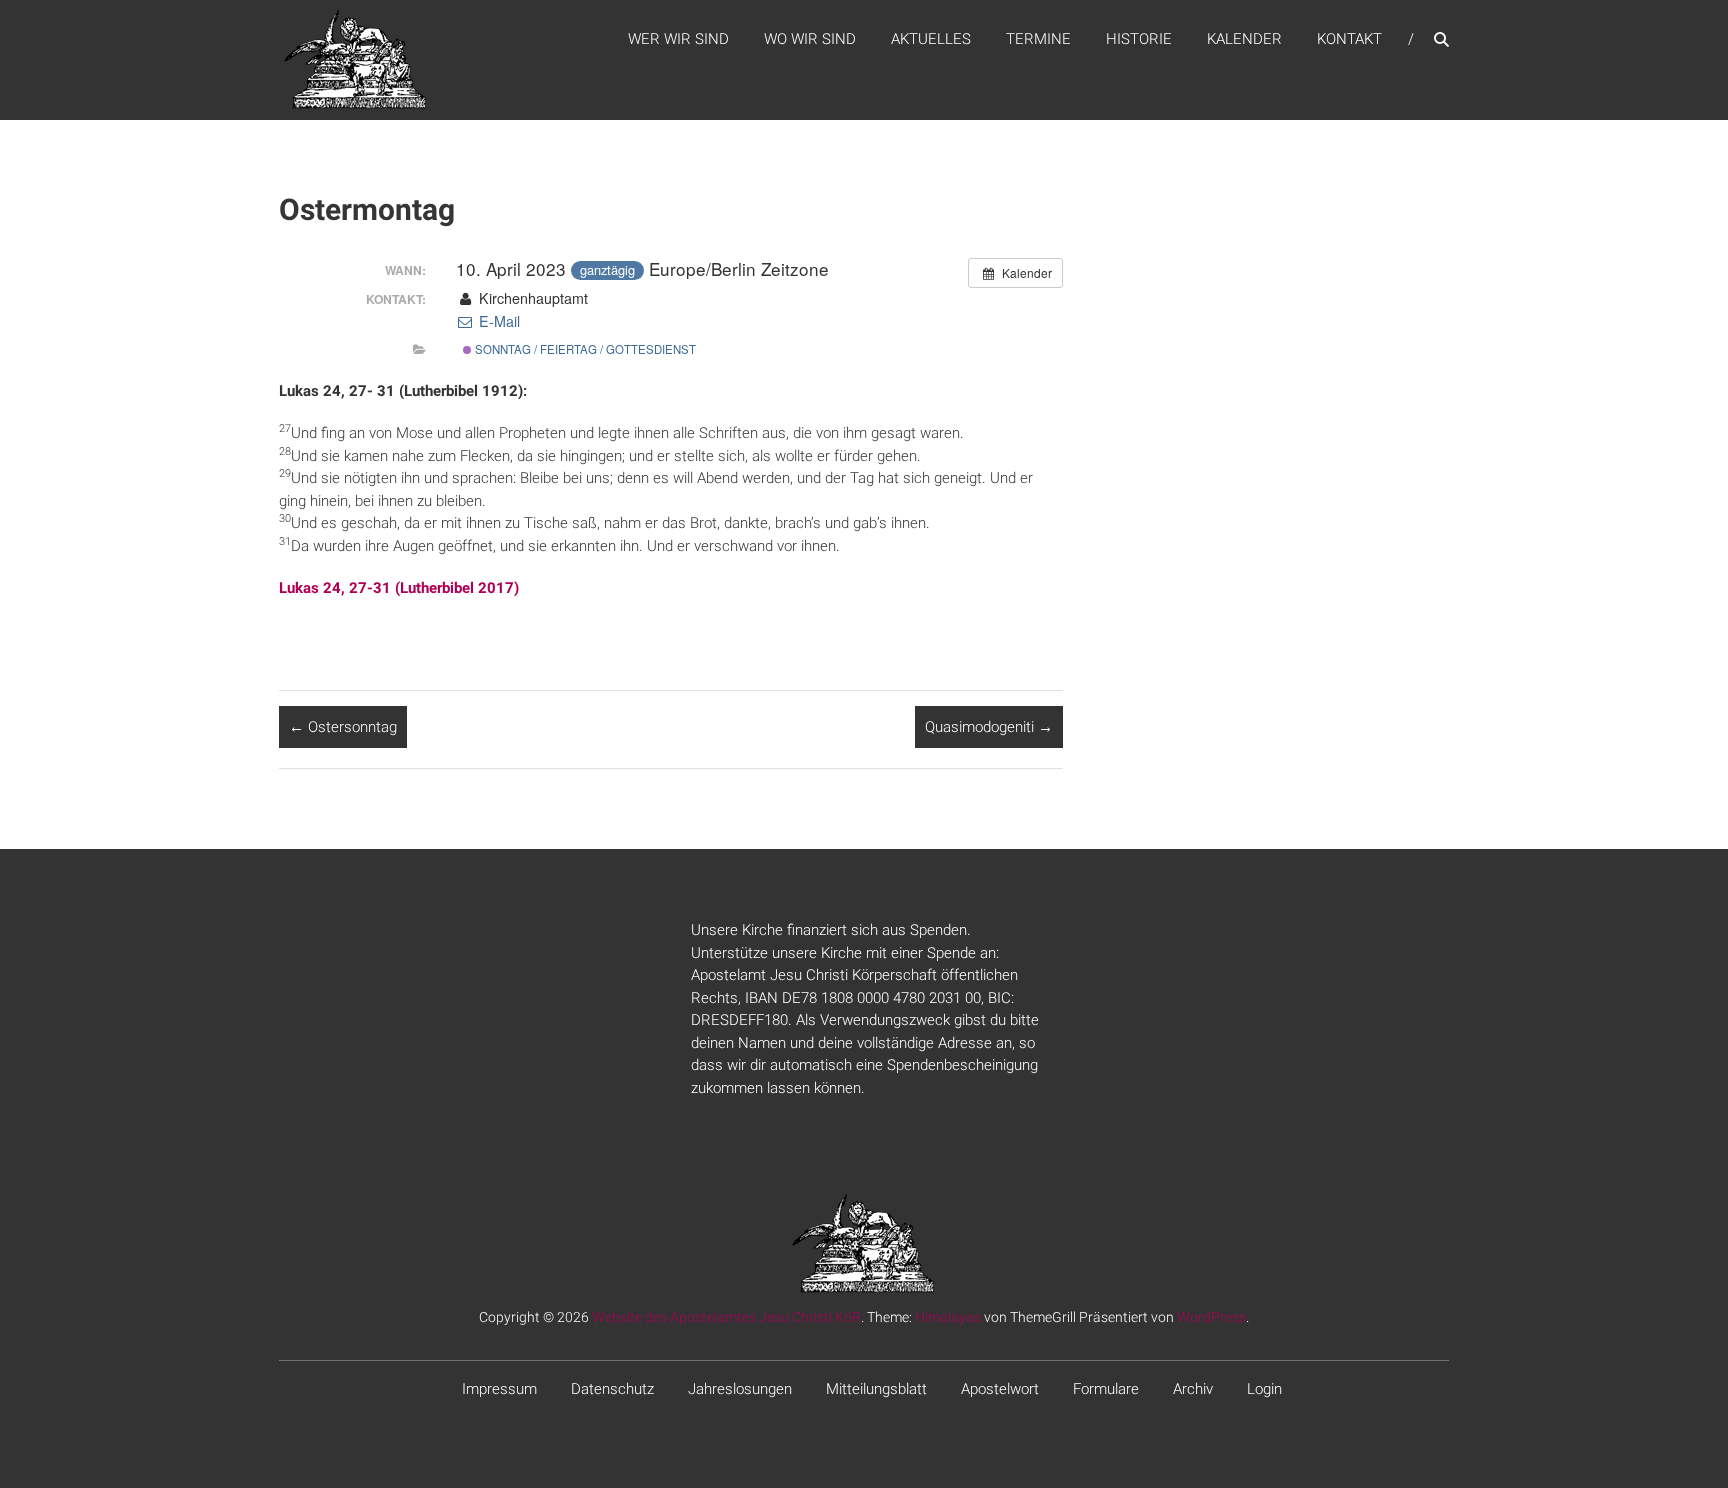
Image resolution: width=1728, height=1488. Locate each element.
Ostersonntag (343, 727)
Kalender (1244, 39)
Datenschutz (612, 1389)
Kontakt (1349, 39)
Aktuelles (931, 39)
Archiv (1193, 1389)
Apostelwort (1000, 1389)
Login (1264, 1389)
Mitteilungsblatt (876, 1389)
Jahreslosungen (740, 1389)
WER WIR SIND (678, 39)
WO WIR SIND (810, 39)
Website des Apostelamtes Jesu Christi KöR (726, 1317)
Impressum (499, 1389)
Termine (1038, 39)
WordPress (1211, 1317)
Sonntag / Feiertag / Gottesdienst (584, 349)
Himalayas (948, 1317)
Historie (1139, 39)
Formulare (1106, 1389)
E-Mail (497, 321)
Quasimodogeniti (989, 727)
